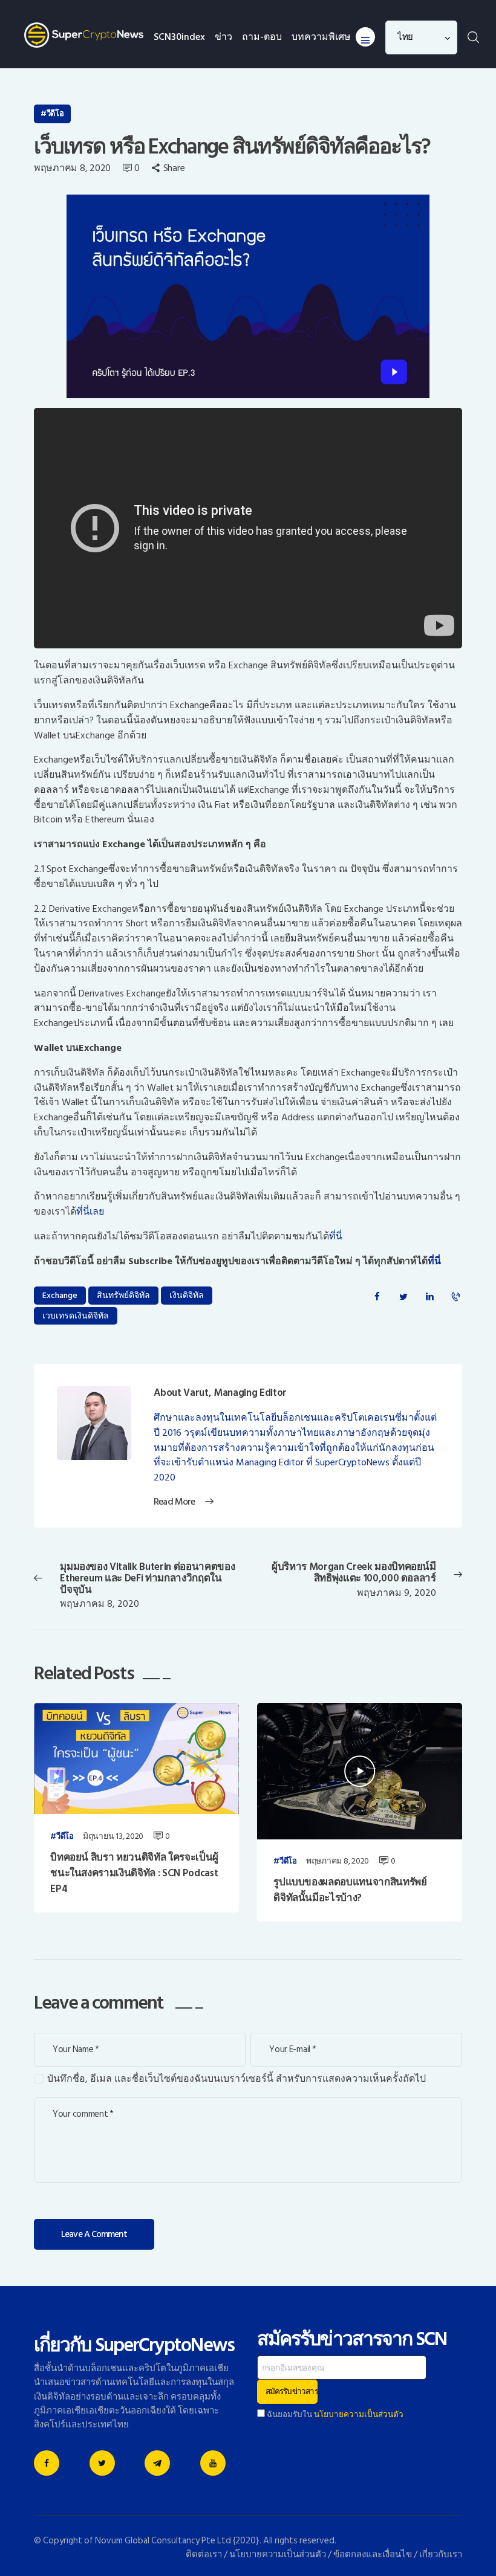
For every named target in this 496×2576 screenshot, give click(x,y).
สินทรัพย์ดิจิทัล (123, 1295)
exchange (60, 1295)
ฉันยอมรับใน (334, 2415)
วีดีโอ (55, 114)
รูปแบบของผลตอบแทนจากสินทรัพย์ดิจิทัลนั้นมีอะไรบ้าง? (350, 1890)
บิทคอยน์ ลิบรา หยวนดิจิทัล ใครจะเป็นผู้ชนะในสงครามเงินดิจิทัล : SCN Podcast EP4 (134, 1874)
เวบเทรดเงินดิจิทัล (76, 1316)
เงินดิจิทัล (187, 1295)
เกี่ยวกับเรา (441, 2555)
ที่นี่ (336, 1236)
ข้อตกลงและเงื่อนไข (373, 2555)
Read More (174, 1502)
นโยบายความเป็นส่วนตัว (359, 2415)
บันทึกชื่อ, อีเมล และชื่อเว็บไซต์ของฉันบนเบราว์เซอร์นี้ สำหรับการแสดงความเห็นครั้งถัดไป (237, 2079)
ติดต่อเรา (204, 2555)
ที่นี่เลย (90, 1212)
